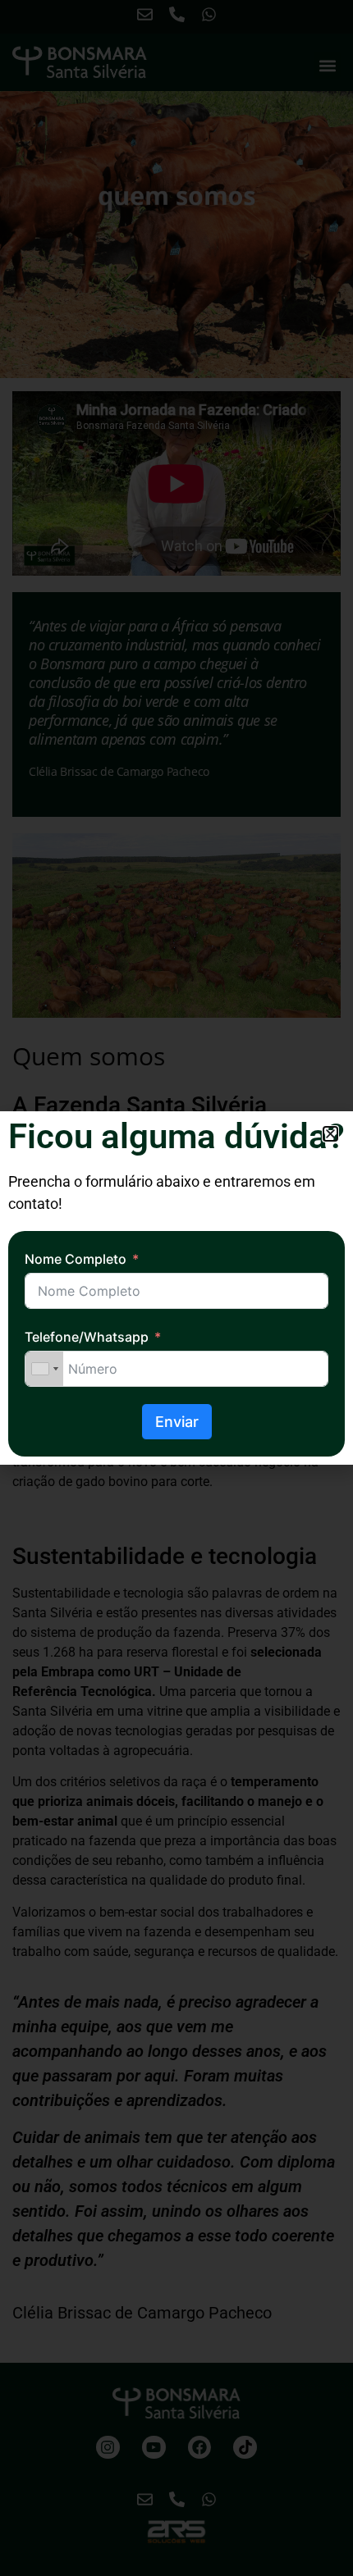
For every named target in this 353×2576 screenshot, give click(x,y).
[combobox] (44, 1369)
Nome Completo (76, 1259)
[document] (176, 1288)
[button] (330, 1134)
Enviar (177, 1422)
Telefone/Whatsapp (87, 1337)
